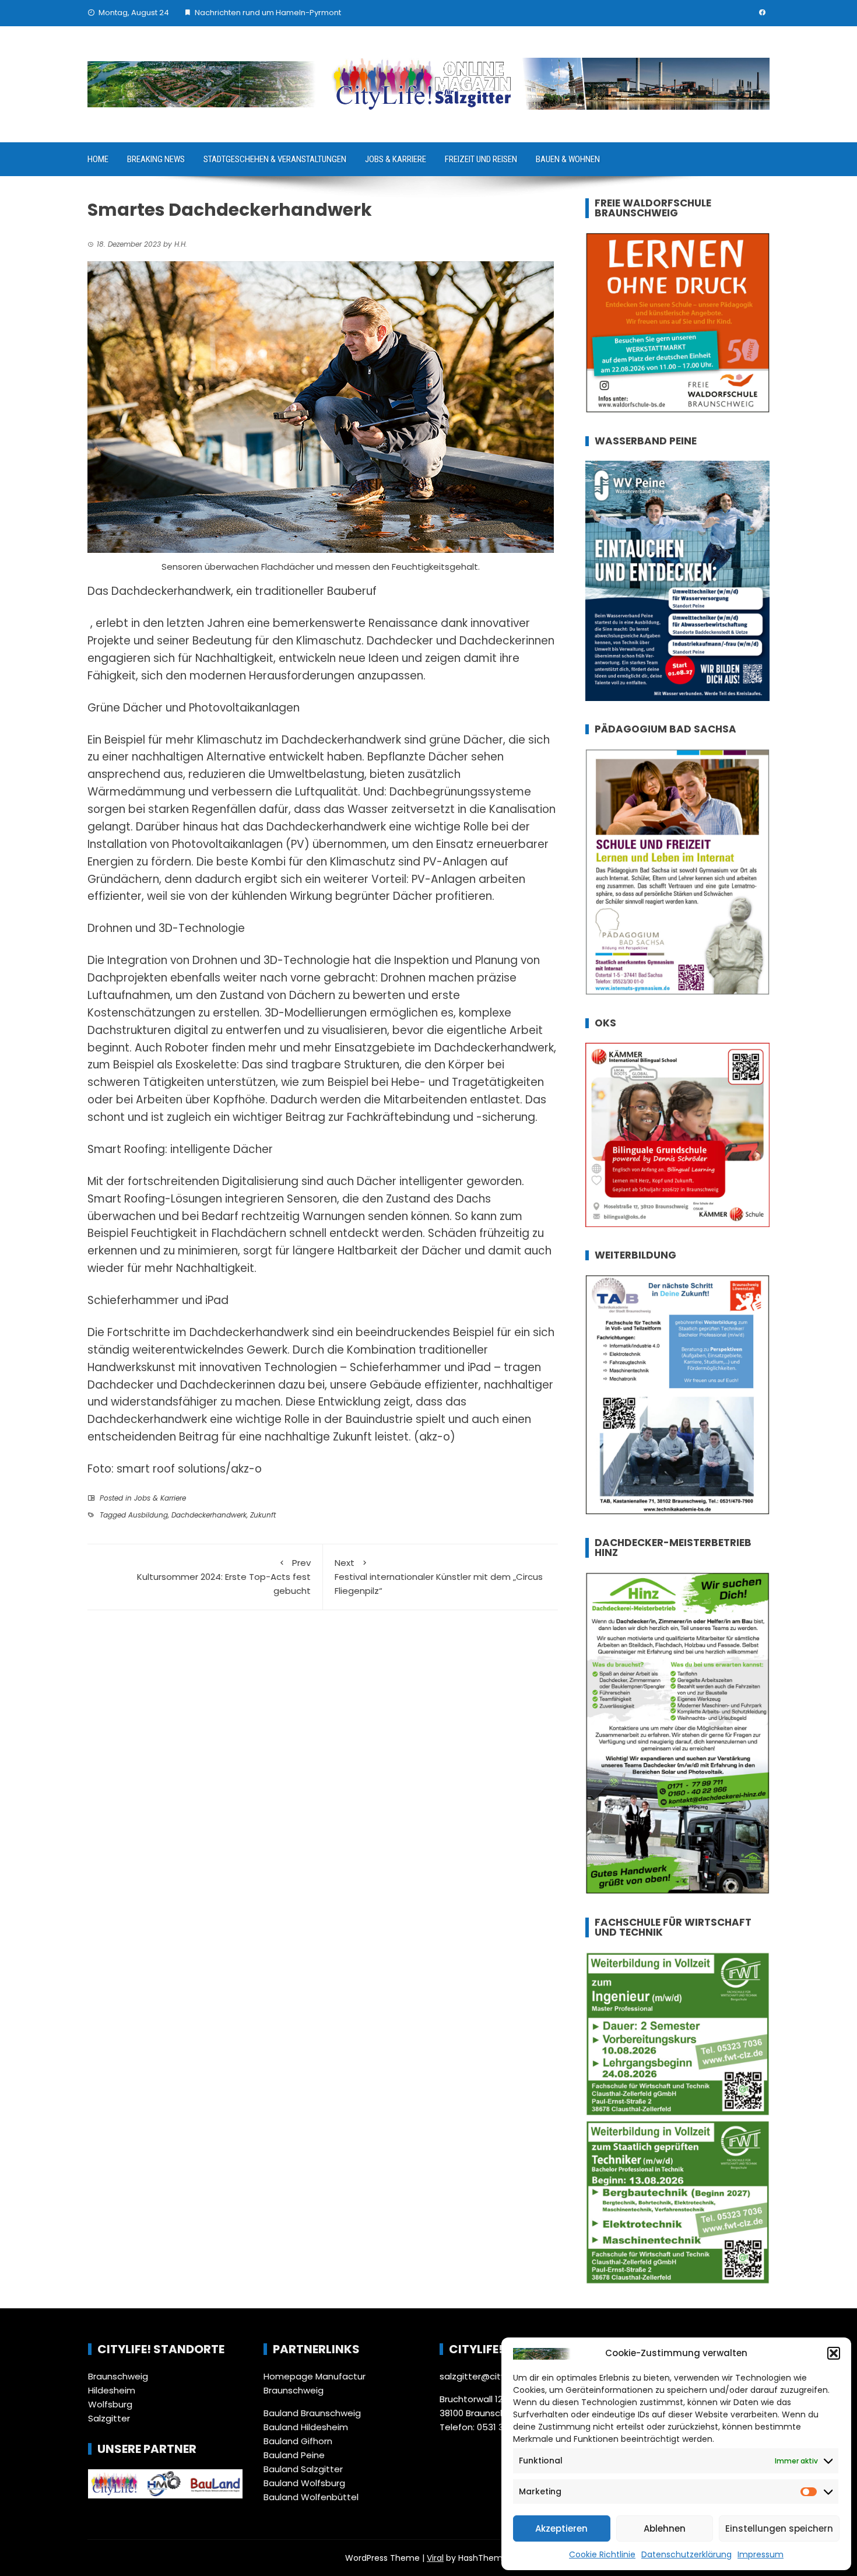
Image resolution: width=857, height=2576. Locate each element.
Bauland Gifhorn (298, 2441)
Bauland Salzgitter (303, 2469)
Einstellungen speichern (779, 2528)
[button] (834, 2353)
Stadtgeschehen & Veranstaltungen (275, 159)
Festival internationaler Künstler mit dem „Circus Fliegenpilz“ (439, 1577)
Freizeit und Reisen (481, 159)
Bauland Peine (294, 2455)
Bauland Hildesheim (306, 2427)
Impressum (761, 2554)
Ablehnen (665, 2528)
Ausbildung (148, 1515)
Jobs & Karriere (396, 159)
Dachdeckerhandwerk (209, 1515)
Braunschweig (118, 2376)
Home (98, 159)
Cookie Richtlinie (602, 2554)
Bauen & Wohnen (568, 159)
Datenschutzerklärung (686, 2554)
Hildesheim (112, 2390)
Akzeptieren (561, 2528)
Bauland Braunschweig (312, 2413)
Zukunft (263, 1515)
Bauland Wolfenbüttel (311, 2497)
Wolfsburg (110, 2404)
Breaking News (156, 159)
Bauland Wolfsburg (304, 2483)
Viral (435, 2558)
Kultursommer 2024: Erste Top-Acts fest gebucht (224, 1577)
